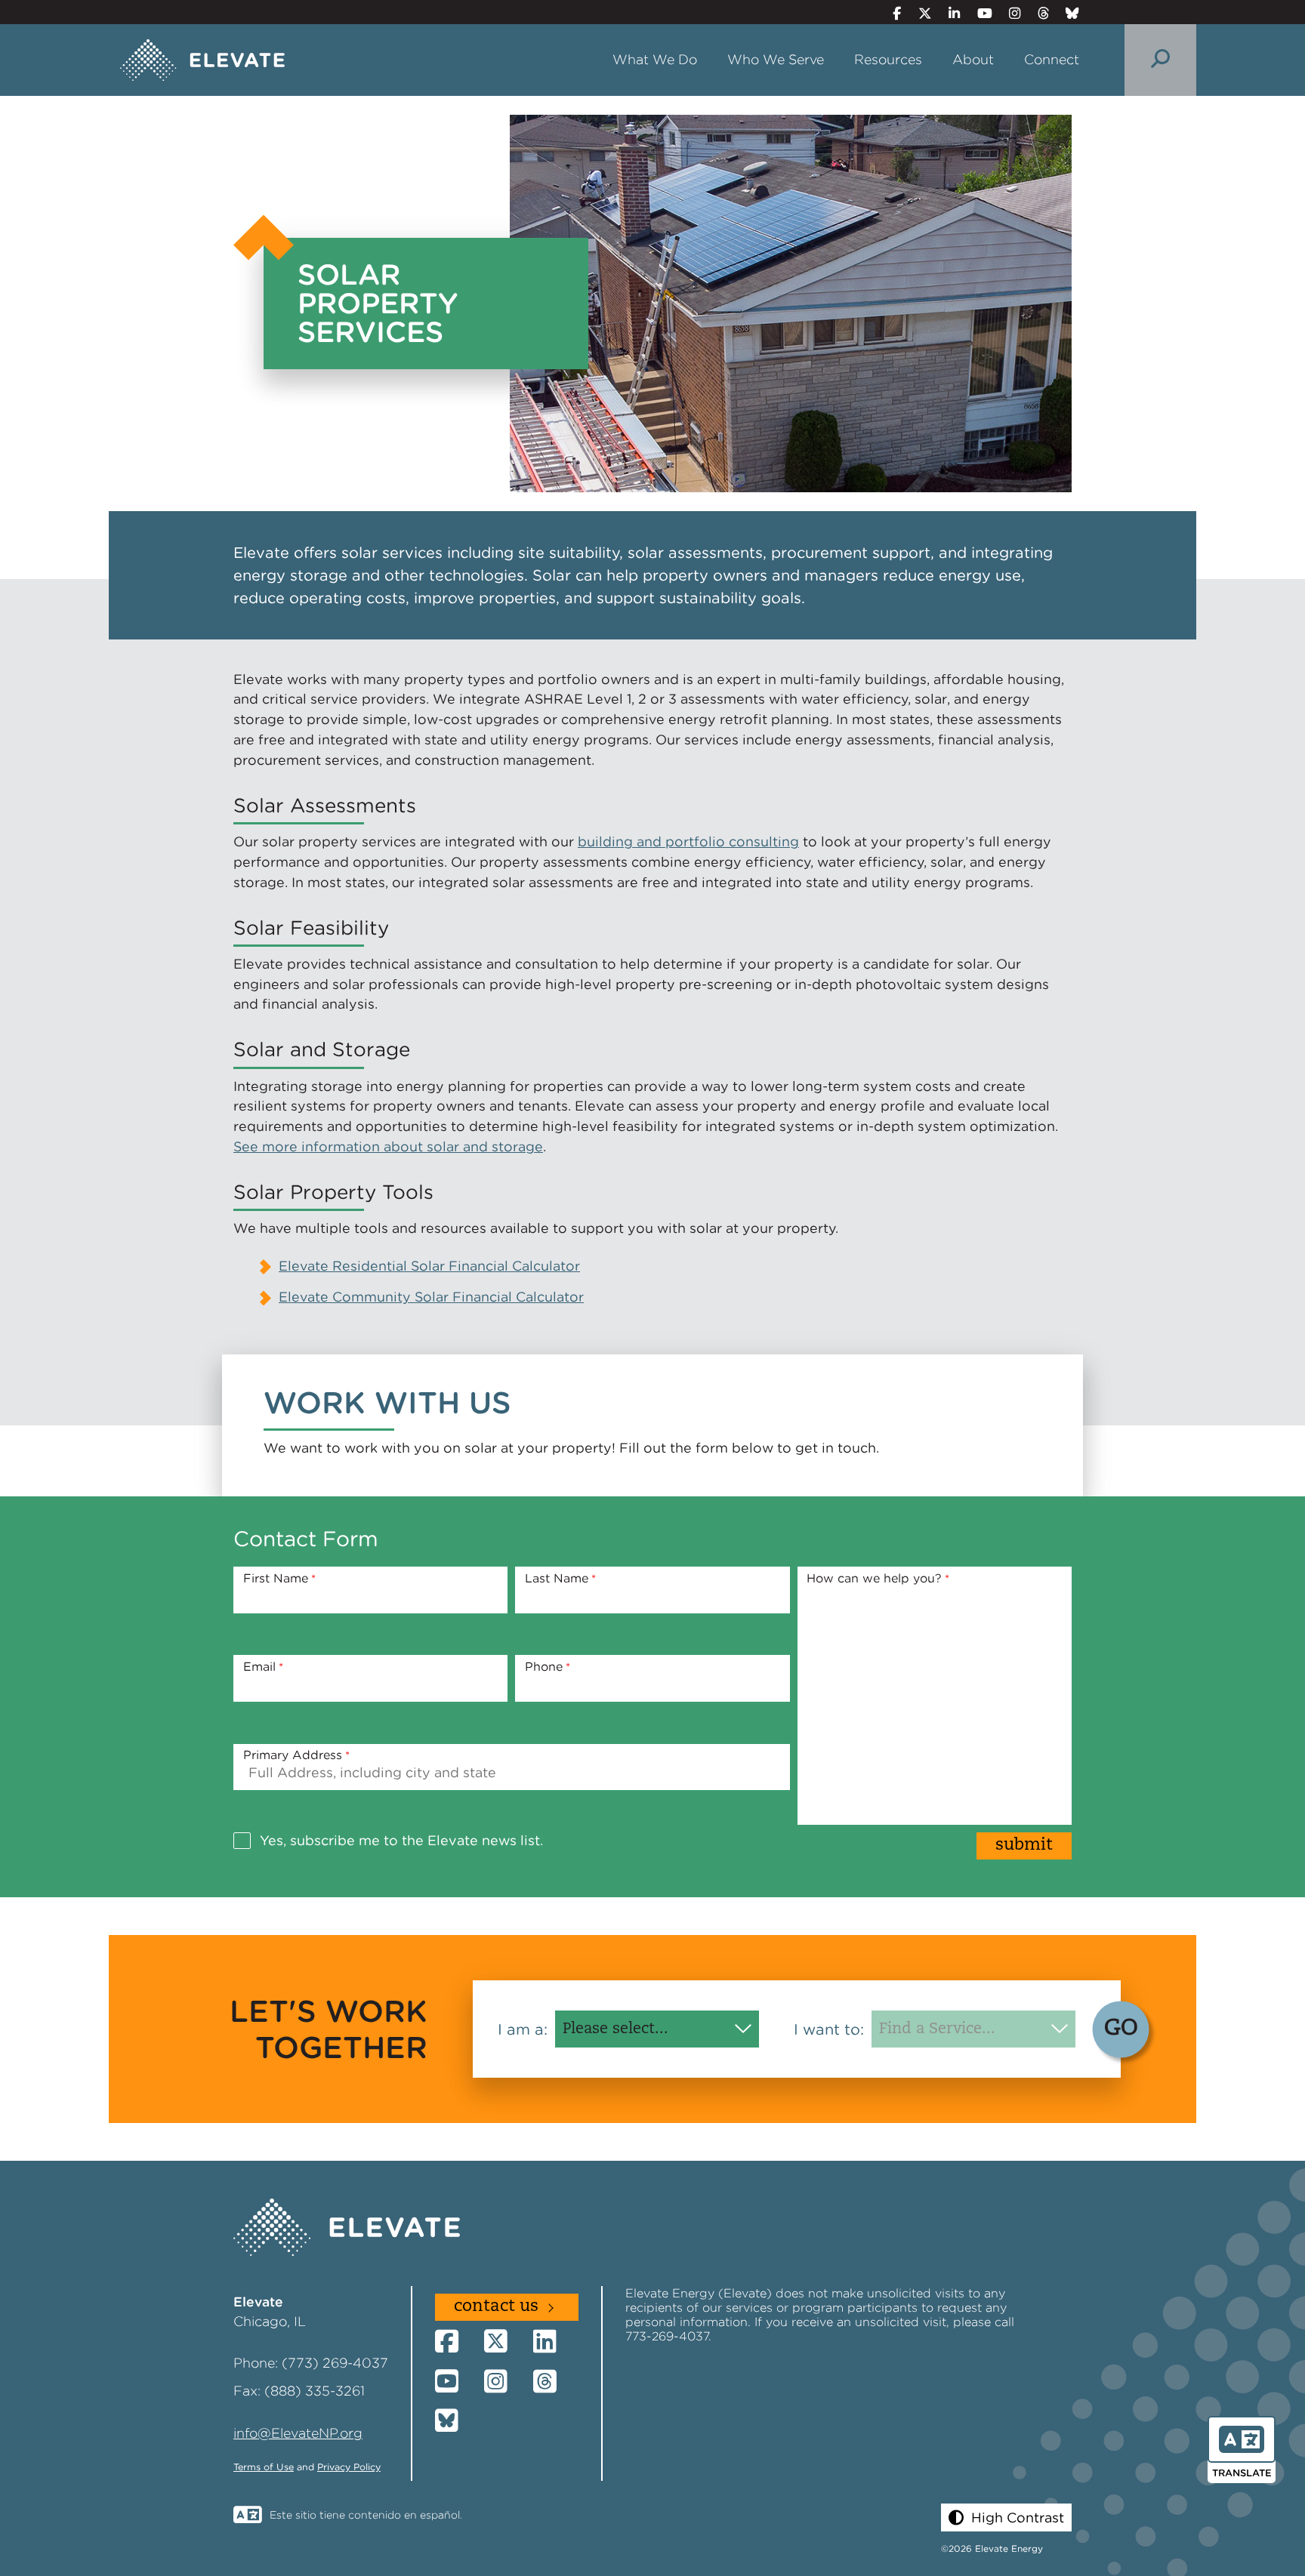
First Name (276, 1578)
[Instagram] (1009, 13)
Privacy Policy (349, 2467)
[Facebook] (891, 13)
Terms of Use (264, 2467)
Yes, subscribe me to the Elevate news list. (401, 1840)
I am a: (523, 2029)
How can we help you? (874, 1578)
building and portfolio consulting (688, 841)
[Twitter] (918, 13)
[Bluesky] (1066, 13)
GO (1121, 2029)
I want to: (829, 2029)
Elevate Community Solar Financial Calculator (431, 1297)
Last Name (557, 1578)
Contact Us (496, 2307)
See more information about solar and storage (388, 1146)
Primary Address (293, 1755)
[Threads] (1037, 13)
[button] (1006, 2517)
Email (259, 1667)
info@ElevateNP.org (298, 2433)
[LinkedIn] (948, 13)
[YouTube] (978, 13)
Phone (544, 1667)
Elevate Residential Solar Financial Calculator (429, 1266)
